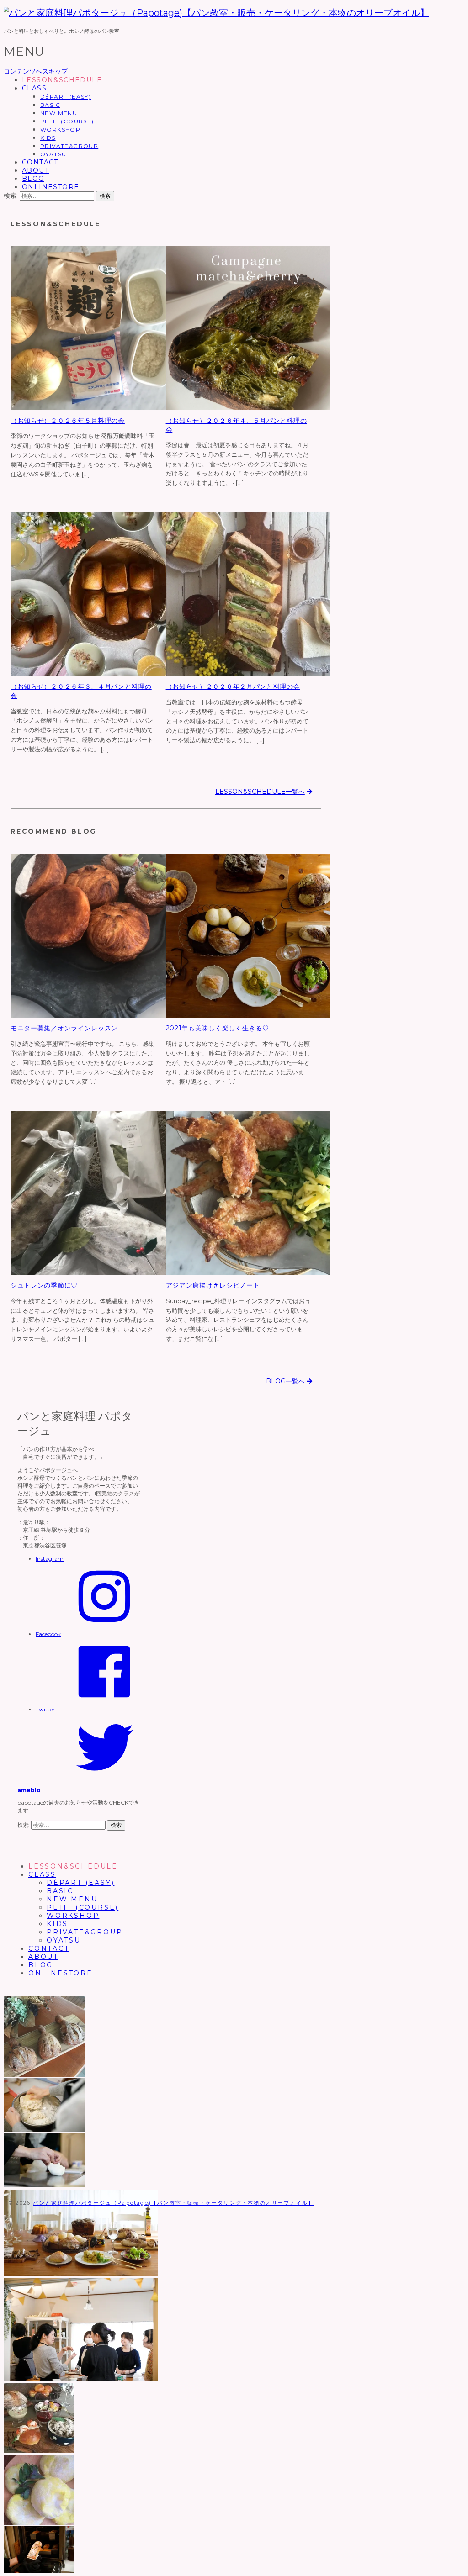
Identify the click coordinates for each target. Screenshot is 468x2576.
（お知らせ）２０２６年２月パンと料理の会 (233, 686)
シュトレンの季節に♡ (44, 1285)
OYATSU (53, 154)
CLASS (34, 88)
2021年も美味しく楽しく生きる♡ (218, 1028)
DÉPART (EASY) (66, 97)
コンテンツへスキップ (36, 71)
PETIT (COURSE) (67, 121)
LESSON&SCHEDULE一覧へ (260, 792)
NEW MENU (59, 113)
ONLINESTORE (51, 187)
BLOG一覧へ (285, 1381)
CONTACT (40, 162)
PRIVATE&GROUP (69, 146)
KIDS (48, 138)
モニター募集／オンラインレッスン (64, 1028)
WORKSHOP (60, 129)
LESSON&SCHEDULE (62, 80)
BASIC (50, 105)
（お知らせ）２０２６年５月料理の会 (68, 421)
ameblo (29, 1790)
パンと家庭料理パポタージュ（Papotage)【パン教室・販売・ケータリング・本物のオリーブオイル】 (173, 2203)
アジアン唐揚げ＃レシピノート (213, 1285)
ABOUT (35, 170)
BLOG (33, 179)
